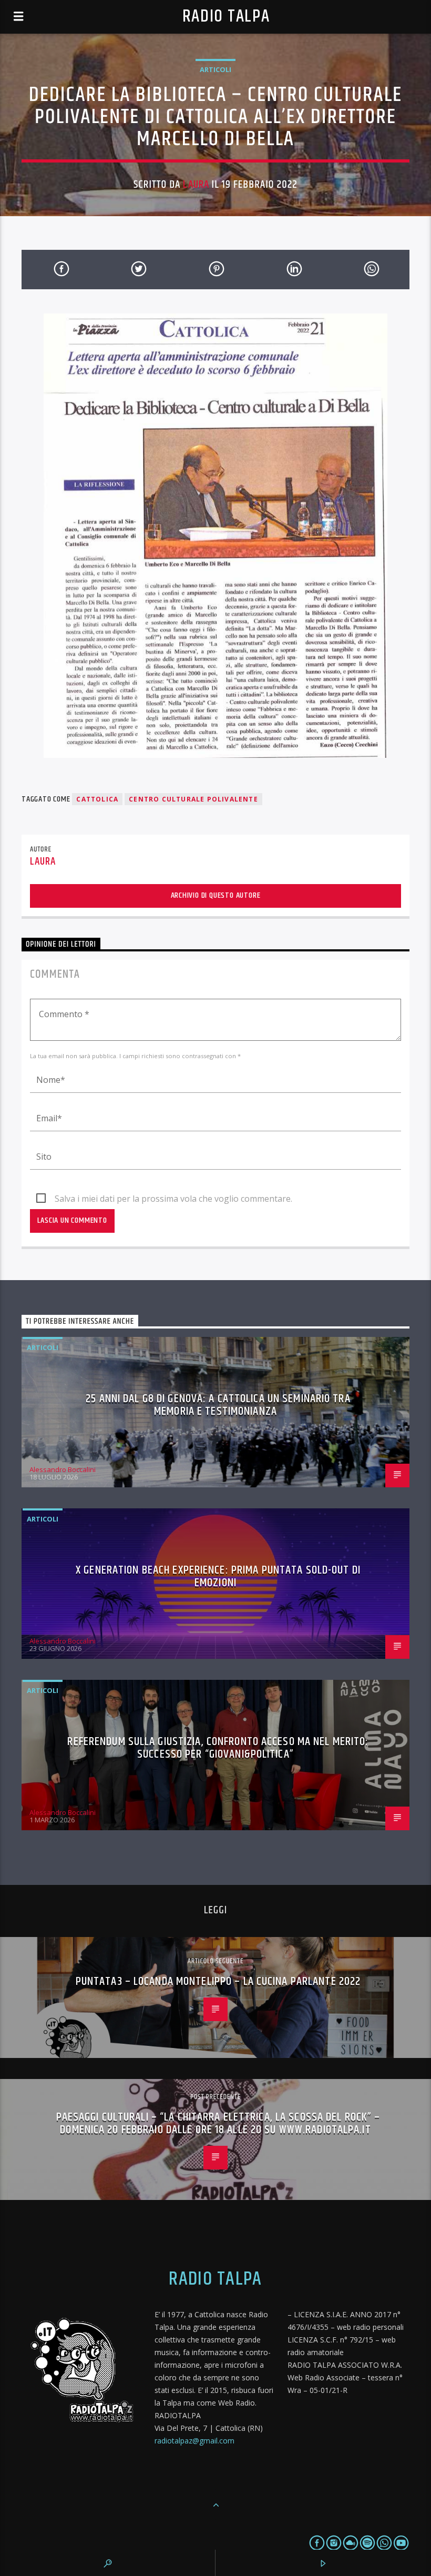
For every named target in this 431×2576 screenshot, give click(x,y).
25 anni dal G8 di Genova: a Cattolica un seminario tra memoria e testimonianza (218, 1405)
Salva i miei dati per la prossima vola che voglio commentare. (173, 1199)
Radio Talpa (226, 17)
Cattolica (97, 799)
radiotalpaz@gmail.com (194, 2441)
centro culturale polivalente (193, 799)
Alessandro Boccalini (63, 1469)
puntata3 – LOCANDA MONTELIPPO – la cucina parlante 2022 (218, 1981)
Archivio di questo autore (216, 895)
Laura (196, 185)
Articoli (215, 69)
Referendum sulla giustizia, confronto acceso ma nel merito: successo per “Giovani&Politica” (218, 1748)
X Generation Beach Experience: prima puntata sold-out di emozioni (218, 1576)
